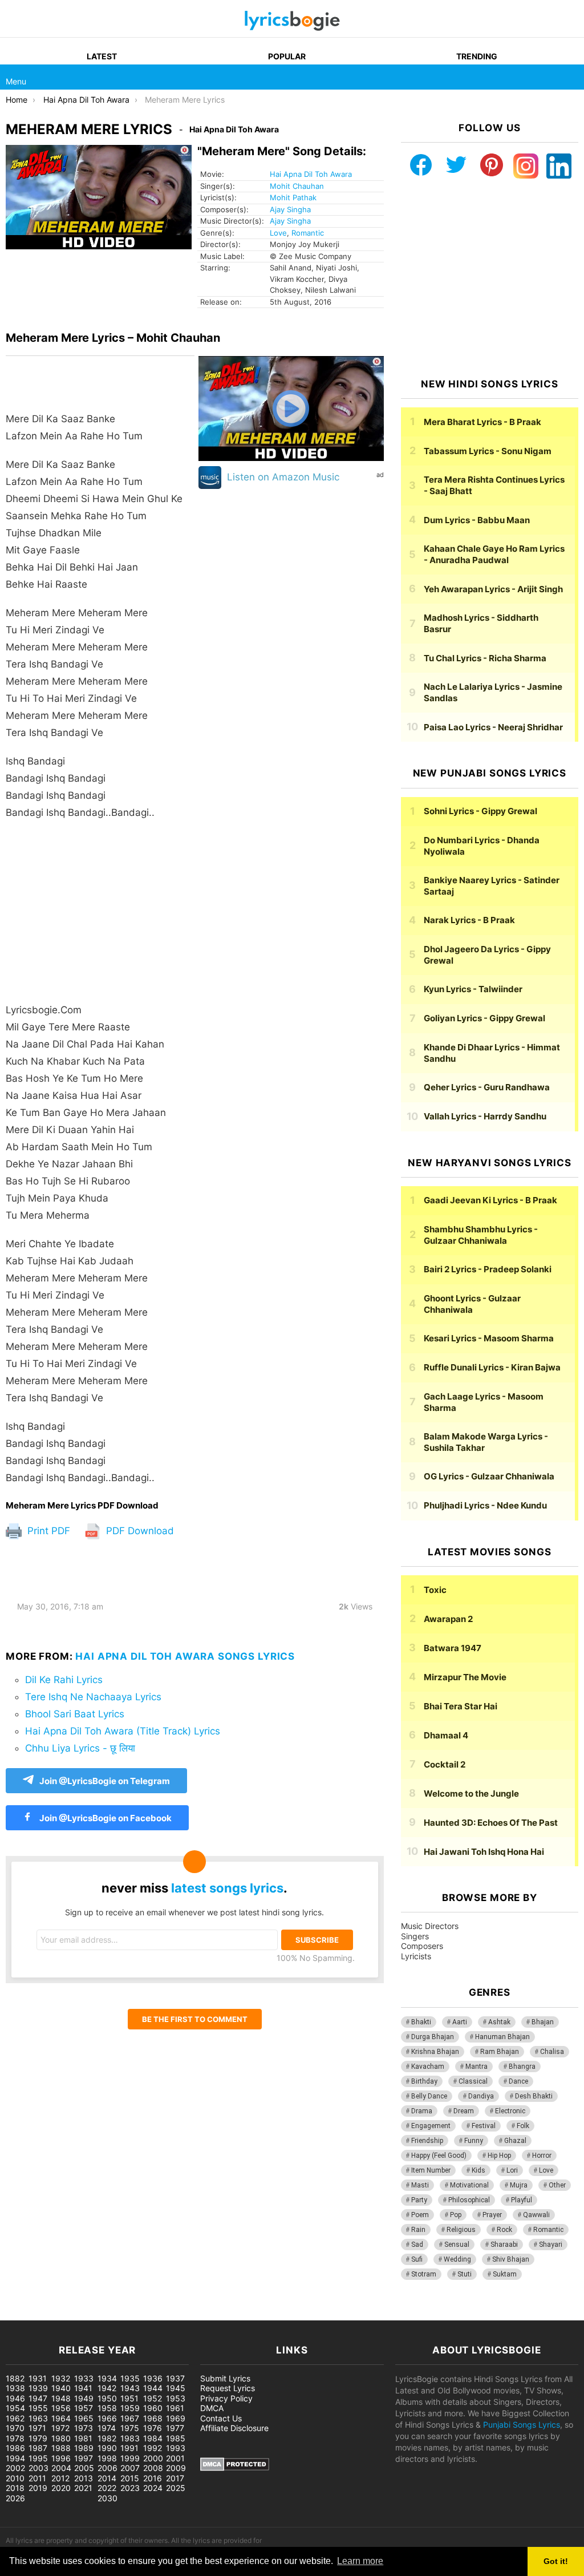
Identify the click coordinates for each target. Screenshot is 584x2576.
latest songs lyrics (227, 1888)
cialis (56, 2314)
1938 (15, 2388)
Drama (422, 2111)
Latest (102, 56)
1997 (84, 2458)
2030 (108, 2498)
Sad (417, 2245)
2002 (15, 2468)
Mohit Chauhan (297, 186)
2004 (61, 2468)
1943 (130, 2388)
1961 (175, 2408)
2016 (153, 2478)
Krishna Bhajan (435, 2052)
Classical (473, 2081)
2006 (108, 2468)
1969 (176, 2418)
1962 (15, 2418)
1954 (15, 2408)
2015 (130, 2478)
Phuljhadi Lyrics (485, 1505)
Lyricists (416, 1956)
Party (419, 2200)
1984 (153, 2438)
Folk (523, 2126)
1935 (130, 2378)
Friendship (427, 2141)
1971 (37, 2428)
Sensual (457, 2245)
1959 (130, 2408)
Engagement (431, 2126)
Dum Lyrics (477, 520)
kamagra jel (202, 2314)
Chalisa (552, 2052)
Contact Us (221, 2418)
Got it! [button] (556, 2561)
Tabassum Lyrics (488, 451)
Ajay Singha (290, 209)
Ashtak (499, 2022)
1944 (153, 2388)
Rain (418, 2230)
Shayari (551, 2245)
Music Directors (430, 1926)
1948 (61, 2398)
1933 (84, 2378)
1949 (84, 2398)
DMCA (212, 2408)
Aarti (460, 2022)
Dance (518, 2081)
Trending (477, 56)
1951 (129, 2398)
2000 (153, 2458)
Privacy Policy (226, 2398)
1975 (130, 2428)
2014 (107, 2478)
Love (278, 233)
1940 (61, 2388)
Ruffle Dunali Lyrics (492, 1367)
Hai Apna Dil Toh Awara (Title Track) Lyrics (123, 1731)
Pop (456, 2215)
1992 (153, 2448)
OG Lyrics (489, 1476)
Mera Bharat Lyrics (482, 422)
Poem (420, 2215)
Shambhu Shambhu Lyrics (481, 1235)
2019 (38, 2488)
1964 (61, 2418)
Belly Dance (429, 2096)
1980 (61, 2438)
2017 (175, 2478)
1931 (38, 2378)
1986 (15, 2448)
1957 (84, 2408)
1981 (83, 2438)
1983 (130, 2438)
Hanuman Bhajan (502, 2037)
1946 (15, 2398)
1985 (176, 2438)
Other (557, 2185)
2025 (176, 2488)
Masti (420, 2185)
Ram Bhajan (500, 2052)
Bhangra (522, 2067)
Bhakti (421, 2022)
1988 (61, 2448)
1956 (61, 2408)
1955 (38, 2408)
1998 (107, 2458)
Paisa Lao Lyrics (493, 727)
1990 (107, 2448)
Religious (461, 2230)
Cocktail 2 (445, 1764)
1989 (84, 2448)
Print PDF (47, 1531)
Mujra (519, 2185)
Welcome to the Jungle (471, 1794)
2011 (37, 2478)
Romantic (308, 233)
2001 (175, 2458)
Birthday (424, 2081)
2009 (176, 2468)
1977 (175, 2428)
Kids (478, 2170)
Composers (422, 1946)
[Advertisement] (100, 911)
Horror (542, 2156)
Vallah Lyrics (485, 1116)
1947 (38, 2398)
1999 (130, 2458)
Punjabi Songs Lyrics (522, 2425)
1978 (15, 2438)
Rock (504, 2230)
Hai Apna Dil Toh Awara (311, 174)
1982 (107, 2438)
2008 (153, 2468)
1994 (15, 2458)
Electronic (510, 2111)
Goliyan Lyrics (484, 1018)
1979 (38, 2438)
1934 (107, 2378)
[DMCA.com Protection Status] (235, 2468)
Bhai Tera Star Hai (461, 1706)
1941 (83, 2388)
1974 (107, 2428)
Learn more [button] (360, 2561)
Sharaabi (504, 2245)
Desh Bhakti (534, 2096)
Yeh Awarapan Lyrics (493, 589)
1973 (84, 2428)
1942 (107, 2388)
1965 (84, 2418)
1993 (176, 2448)
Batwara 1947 (453, 1648)
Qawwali (536, 2215)
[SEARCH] (571, 77)
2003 (38, 2468)
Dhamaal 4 (446, 1735)
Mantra (476, 2067)
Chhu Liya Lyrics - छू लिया (80, 1748)
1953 (176, 2398)
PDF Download (139, 1531)
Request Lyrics (228, 2388)
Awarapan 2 (448, 1619)
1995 (38, 2458)
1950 (107, 2398)
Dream (464, 2111)
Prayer (492, 2215)
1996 (61, 2458)
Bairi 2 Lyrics (488, 1269)
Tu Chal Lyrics (485, 658)
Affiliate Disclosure (234, 2428)
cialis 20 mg (22, 2314)
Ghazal (515, 2141)
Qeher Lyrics (487, 1087)
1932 (61, 2378)
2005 (84, 2468)
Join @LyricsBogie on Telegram (105, 1781)
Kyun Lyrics (473, 989)
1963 (38, 2418)
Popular (287, 56)
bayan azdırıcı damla (106, 2314)
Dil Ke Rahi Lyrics (64, 1680)
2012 (60, 2478)
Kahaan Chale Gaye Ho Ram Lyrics (494, 554)
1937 (175, 2378)
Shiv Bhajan (511, 2259)
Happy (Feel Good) (439, 2156)
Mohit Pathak (293, 197)
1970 (15, 2428)
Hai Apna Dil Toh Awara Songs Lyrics (185, 1656)
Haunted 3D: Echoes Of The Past (491, 1823)
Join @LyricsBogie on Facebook (105, 1818)
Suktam (505, 2274)
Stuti (465, 2274)
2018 (15, 2488)
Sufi (417, 2259)
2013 (84, 2478)
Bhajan (543, 2022)
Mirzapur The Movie (465, 1677)
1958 (107, 2408)
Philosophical (469, 2200)
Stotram (424, 2274)
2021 (83, 2488)
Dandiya (481, 2096)
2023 (130, 2488)
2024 (153, 2488)
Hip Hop (499, 2156)
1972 (60, 2428)
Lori (512, 2170)
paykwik (163, 2314)
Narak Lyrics (469, 920)
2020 (61, 2488)
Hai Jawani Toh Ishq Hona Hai (484, 1852)
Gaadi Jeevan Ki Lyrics (490, 1200)
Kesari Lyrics (489, 1338)
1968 (153, 2418)
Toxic (435, 1590)
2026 (15, 2498)
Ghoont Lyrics (472, 1304)
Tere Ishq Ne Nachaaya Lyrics (93, 1697)
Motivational (469, 2185)
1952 (153, 2398)
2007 (130, 2468)
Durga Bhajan (433, 2037)
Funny (474, 2141)
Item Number (431, 2170)
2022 (107, 2488)
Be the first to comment (195, 2019)
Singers (415, 1936)
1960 (153, 2408)
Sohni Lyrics (480, 811)
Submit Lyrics (225, 2378)
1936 (153, 2378)
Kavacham (428, 2067)
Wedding (457, 2259)
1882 (15, 2378)
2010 (15, 2478)
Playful (522, 2200)
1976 (153, 2428)
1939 (38, 2388)
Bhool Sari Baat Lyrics (75, 1714)
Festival (484, 2126)
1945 (176, 2388)
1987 (38, 2448)
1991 (129, 2448)
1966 (107, 2418)
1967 (130, 2418)
